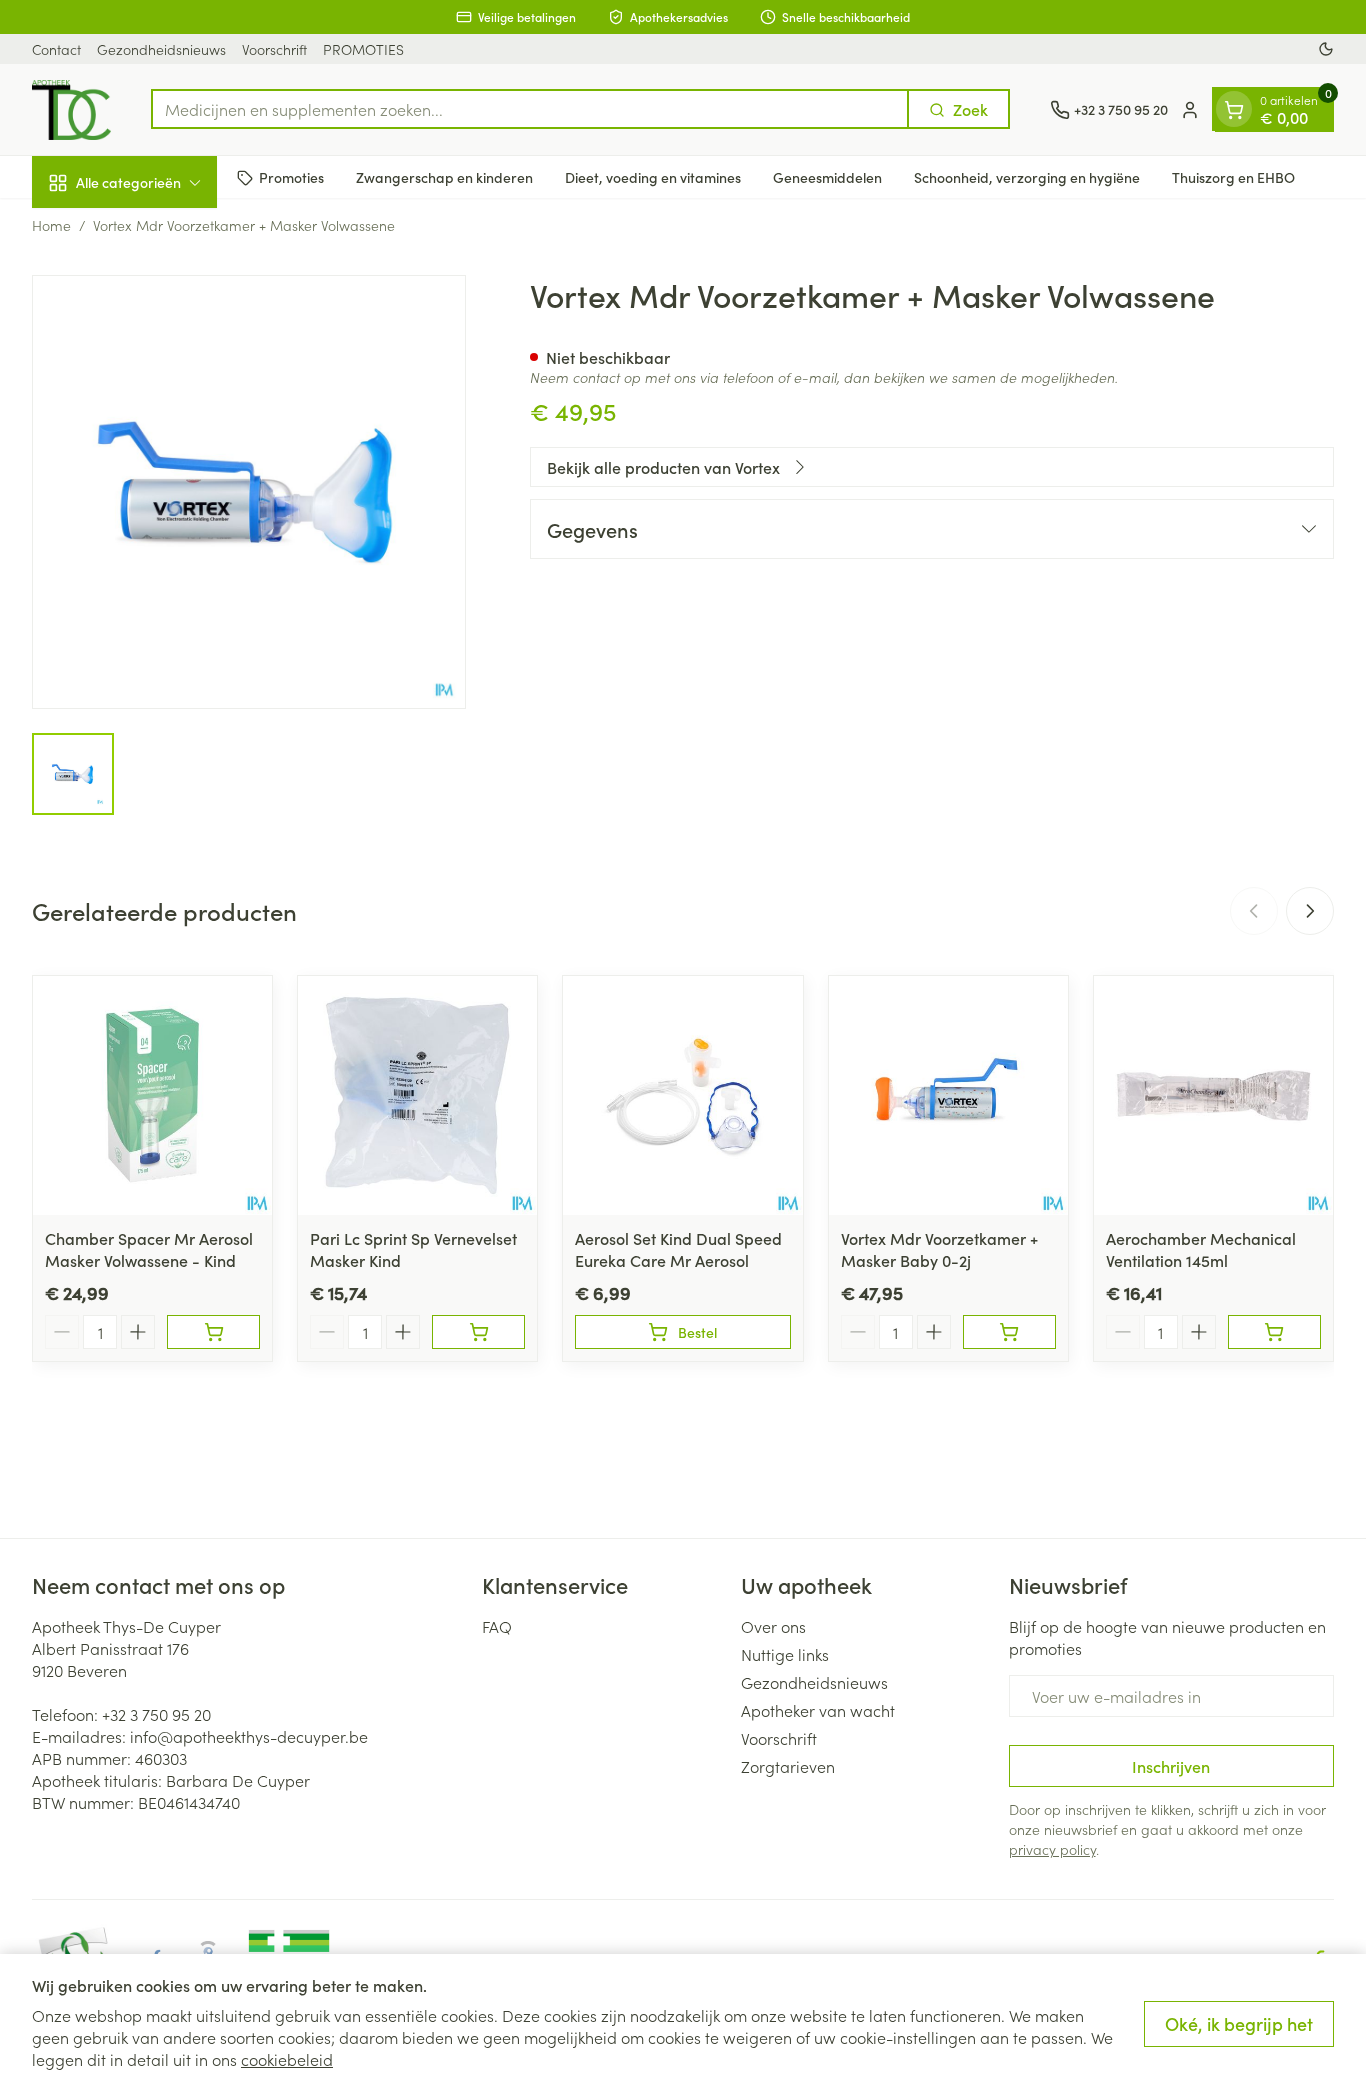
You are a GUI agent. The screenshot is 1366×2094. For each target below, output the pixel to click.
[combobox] (530, 110)
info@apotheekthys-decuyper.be (249, 1736)
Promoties (291, 177)
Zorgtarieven (788, 1766)
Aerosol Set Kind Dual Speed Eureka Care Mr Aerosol (678, 1249)
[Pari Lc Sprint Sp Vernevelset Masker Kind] (417, 1095)
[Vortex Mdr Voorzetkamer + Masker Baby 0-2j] (948, 1095)
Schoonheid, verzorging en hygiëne (1027, 177)
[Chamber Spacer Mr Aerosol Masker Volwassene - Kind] (152, 1095)
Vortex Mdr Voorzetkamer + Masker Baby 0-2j (939, 1249)
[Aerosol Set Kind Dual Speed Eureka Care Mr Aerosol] (682, 1095)
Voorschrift (274, 49)
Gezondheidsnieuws (161, 49)
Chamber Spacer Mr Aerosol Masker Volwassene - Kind (149, 1249)
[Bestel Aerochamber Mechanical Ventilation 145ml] (1274, 1332)
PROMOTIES (363, 49)
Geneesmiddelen (827, 177)
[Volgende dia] (1310, 911)
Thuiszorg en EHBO (1233, 177)
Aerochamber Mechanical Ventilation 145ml (1201, 1249)
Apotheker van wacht (818, 1710)
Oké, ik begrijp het (1239, 2023)
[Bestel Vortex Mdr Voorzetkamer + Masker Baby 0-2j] (1009, 1332)
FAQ (497, 1626)
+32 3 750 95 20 (156, 1714)
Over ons (773, 1626)
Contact (56, 49)
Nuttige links (785, 1654)
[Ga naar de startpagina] (71, 110)
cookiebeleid (287, 2059)
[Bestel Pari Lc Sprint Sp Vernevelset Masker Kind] (478, 1332)
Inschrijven (1171, 1766)
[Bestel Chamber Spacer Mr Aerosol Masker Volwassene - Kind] (213, 1332)
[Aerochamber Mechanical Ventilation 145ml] (1213, 1095)
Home (51, 225)
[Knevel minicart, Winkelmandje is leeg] (1234, 110)
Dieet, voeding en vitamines (653, 177)
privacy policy (1052, 1849)
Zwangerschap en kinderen (444, 177)
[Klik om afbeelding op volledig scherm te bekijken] (249, 492)
